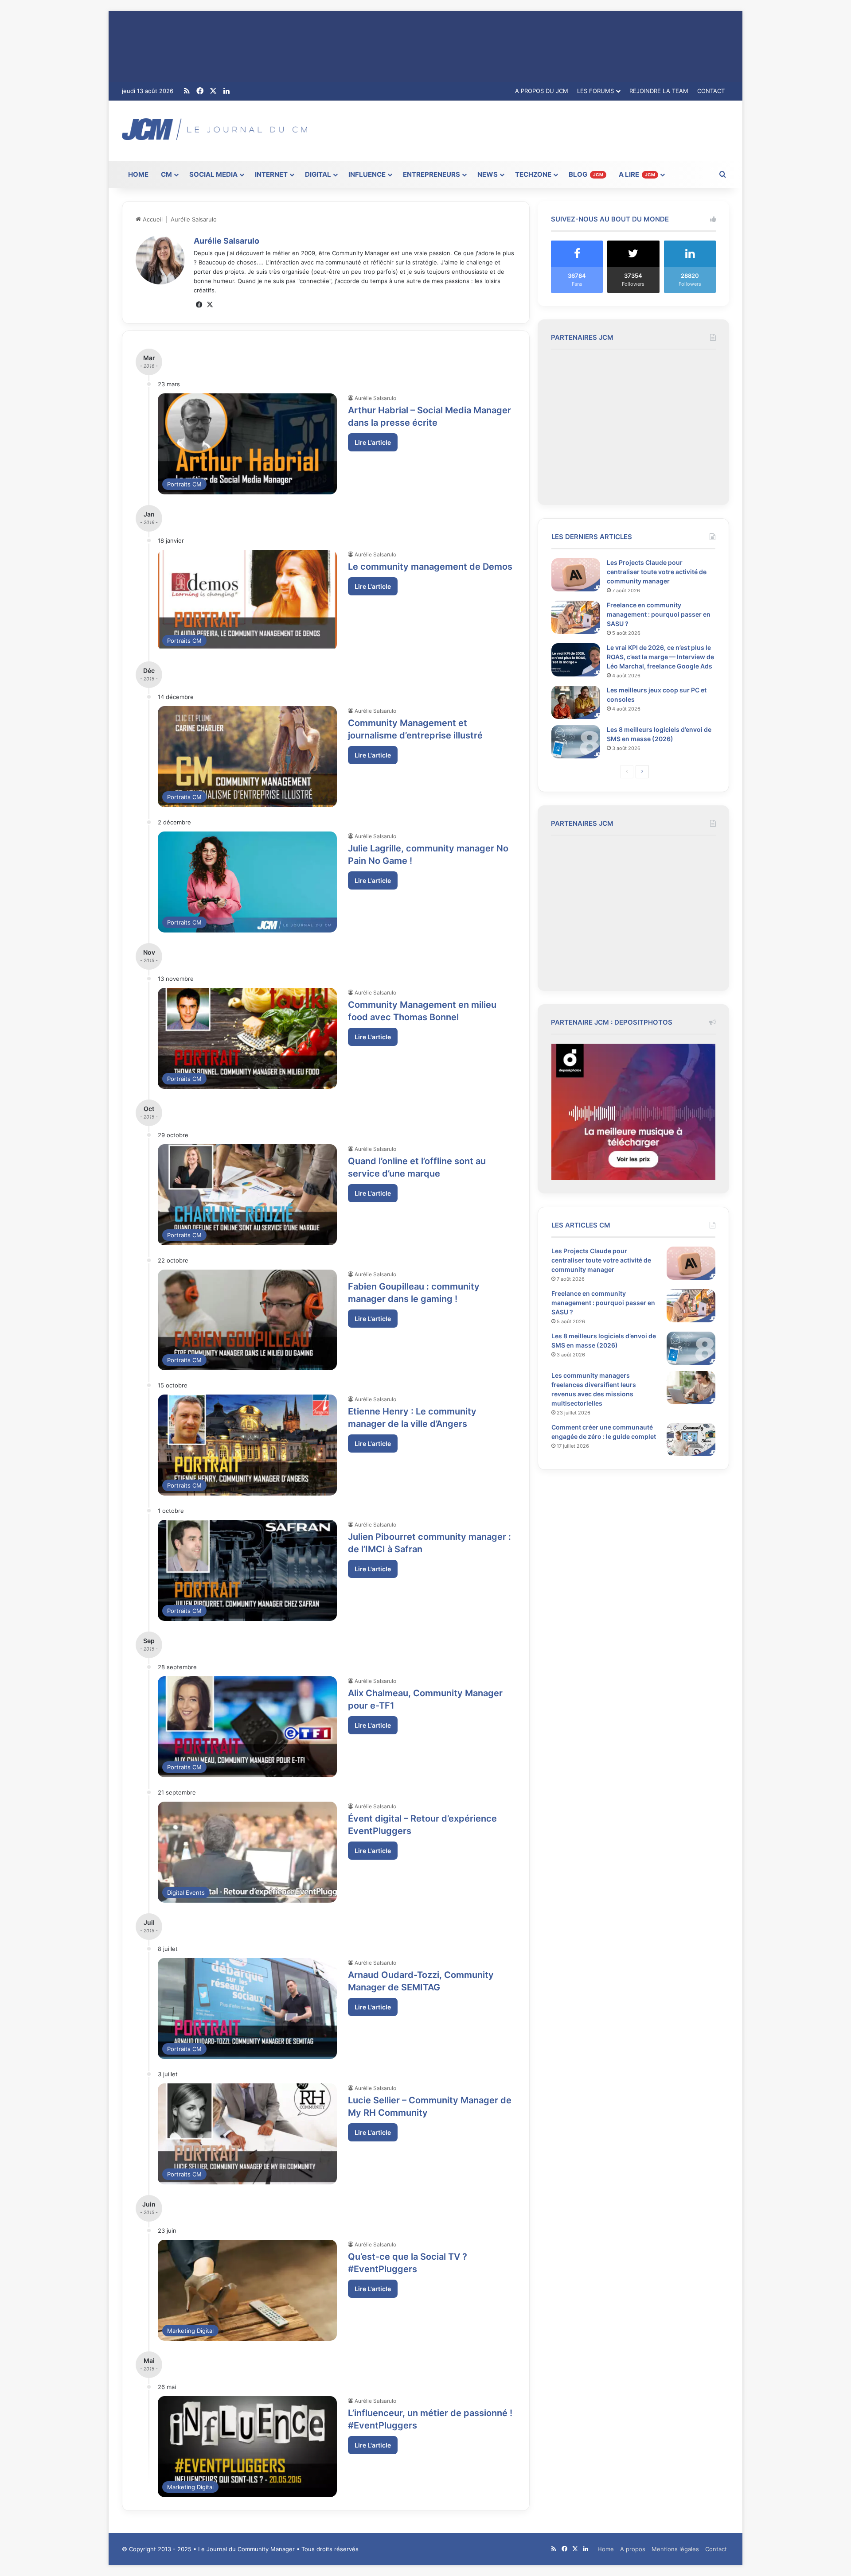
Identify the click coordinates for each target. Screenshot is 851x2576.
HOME (138, 174)
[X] (210, 305)
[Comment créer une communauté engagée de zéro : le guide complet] (691, 1440)
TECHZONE (533, 174)
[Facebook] (199, 305)
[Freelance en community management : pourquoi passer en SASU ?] (576, 617)
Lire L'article (373, 442)
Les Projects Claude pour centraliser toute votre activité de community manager (657, 572)
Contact (716, 2549)
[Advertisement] (529, 129)
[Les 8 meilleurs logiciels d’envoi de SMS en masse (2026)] (576, 742)
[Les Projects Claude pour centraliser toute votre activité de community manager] (576, 575)
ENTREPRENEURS (431, 174)
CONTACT (711, 91)
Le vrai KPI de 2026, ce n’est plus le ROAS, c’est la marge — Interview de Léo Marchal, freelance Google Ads (660, 657)
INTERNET (271, 174)
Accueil (152, 219)
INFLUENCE (367, 174)
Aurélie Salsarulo (226, 241)
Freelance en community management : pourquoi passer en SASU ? (659, 614)
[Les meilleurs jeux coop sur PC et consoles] (576, 702)
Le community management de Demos (430, 567)
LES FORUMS (595, 91)
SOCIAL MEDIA (213, 174)
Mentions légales (675, 2549)
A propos (633, 2549)
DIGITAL (318, 174)
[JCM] (215, 129)
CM (166, 174)
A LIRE (637, 174)
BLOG (586, 174)
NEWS (488, 174)
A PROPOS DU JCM (542, 91)
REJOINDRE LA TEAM (659, 91)
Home (606, 2549)
